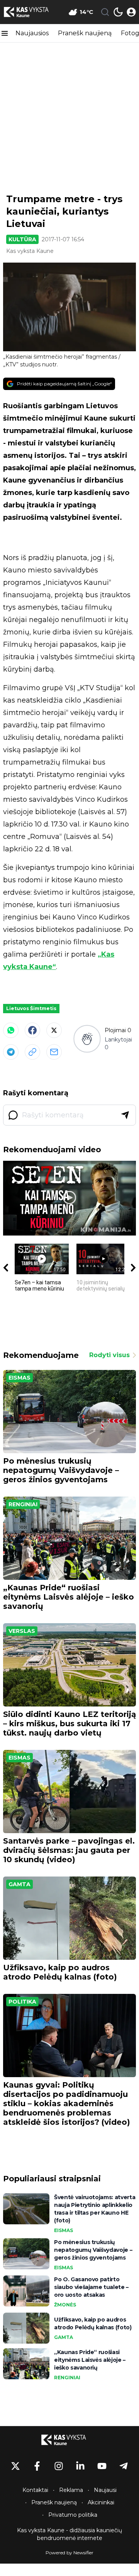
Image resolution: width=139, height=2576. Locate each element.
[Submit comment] (125, 1115)
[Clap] (87, 1039)
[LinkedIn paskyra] (80, 2466)
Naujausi (105, 2490)
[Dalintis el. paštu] (54, 1052)
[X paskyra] (15, 2466)
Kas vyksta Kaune (30, 251)
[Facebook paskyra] (37, 2466)
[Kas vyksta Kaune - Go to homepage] (69, 2440)
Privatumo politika (73, 2515)
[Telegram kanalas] (124, 2466)
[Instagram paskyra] (59, 2466)
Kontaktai (35, 2490)
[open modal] (131, 12)
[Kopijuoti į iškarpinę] (32, 1052)
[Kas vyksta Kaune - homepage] (32, 12)
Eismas (19, 1378)
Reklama (71, 2490)
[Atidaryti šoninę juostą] (5, 33)
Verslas (22, 1631)
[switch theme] (118, 12)
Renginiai (23, 1504)
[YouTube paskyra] (102, 2466)
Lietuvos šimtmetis (31, 1008)
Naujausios (32, 33)
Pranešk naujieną (85, 33)
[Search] (105, 12)
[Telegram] (11, 1052)
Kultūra (22, 239)
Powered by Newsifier (69, 2553)
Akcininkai (101, 2502)
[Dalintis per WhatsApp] (11, 1030)
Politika (22, 2002)
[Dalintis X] (54, 1030)
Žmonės (65, 2305)
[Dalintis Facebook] (32, 1030)
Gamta (19, 1884)
